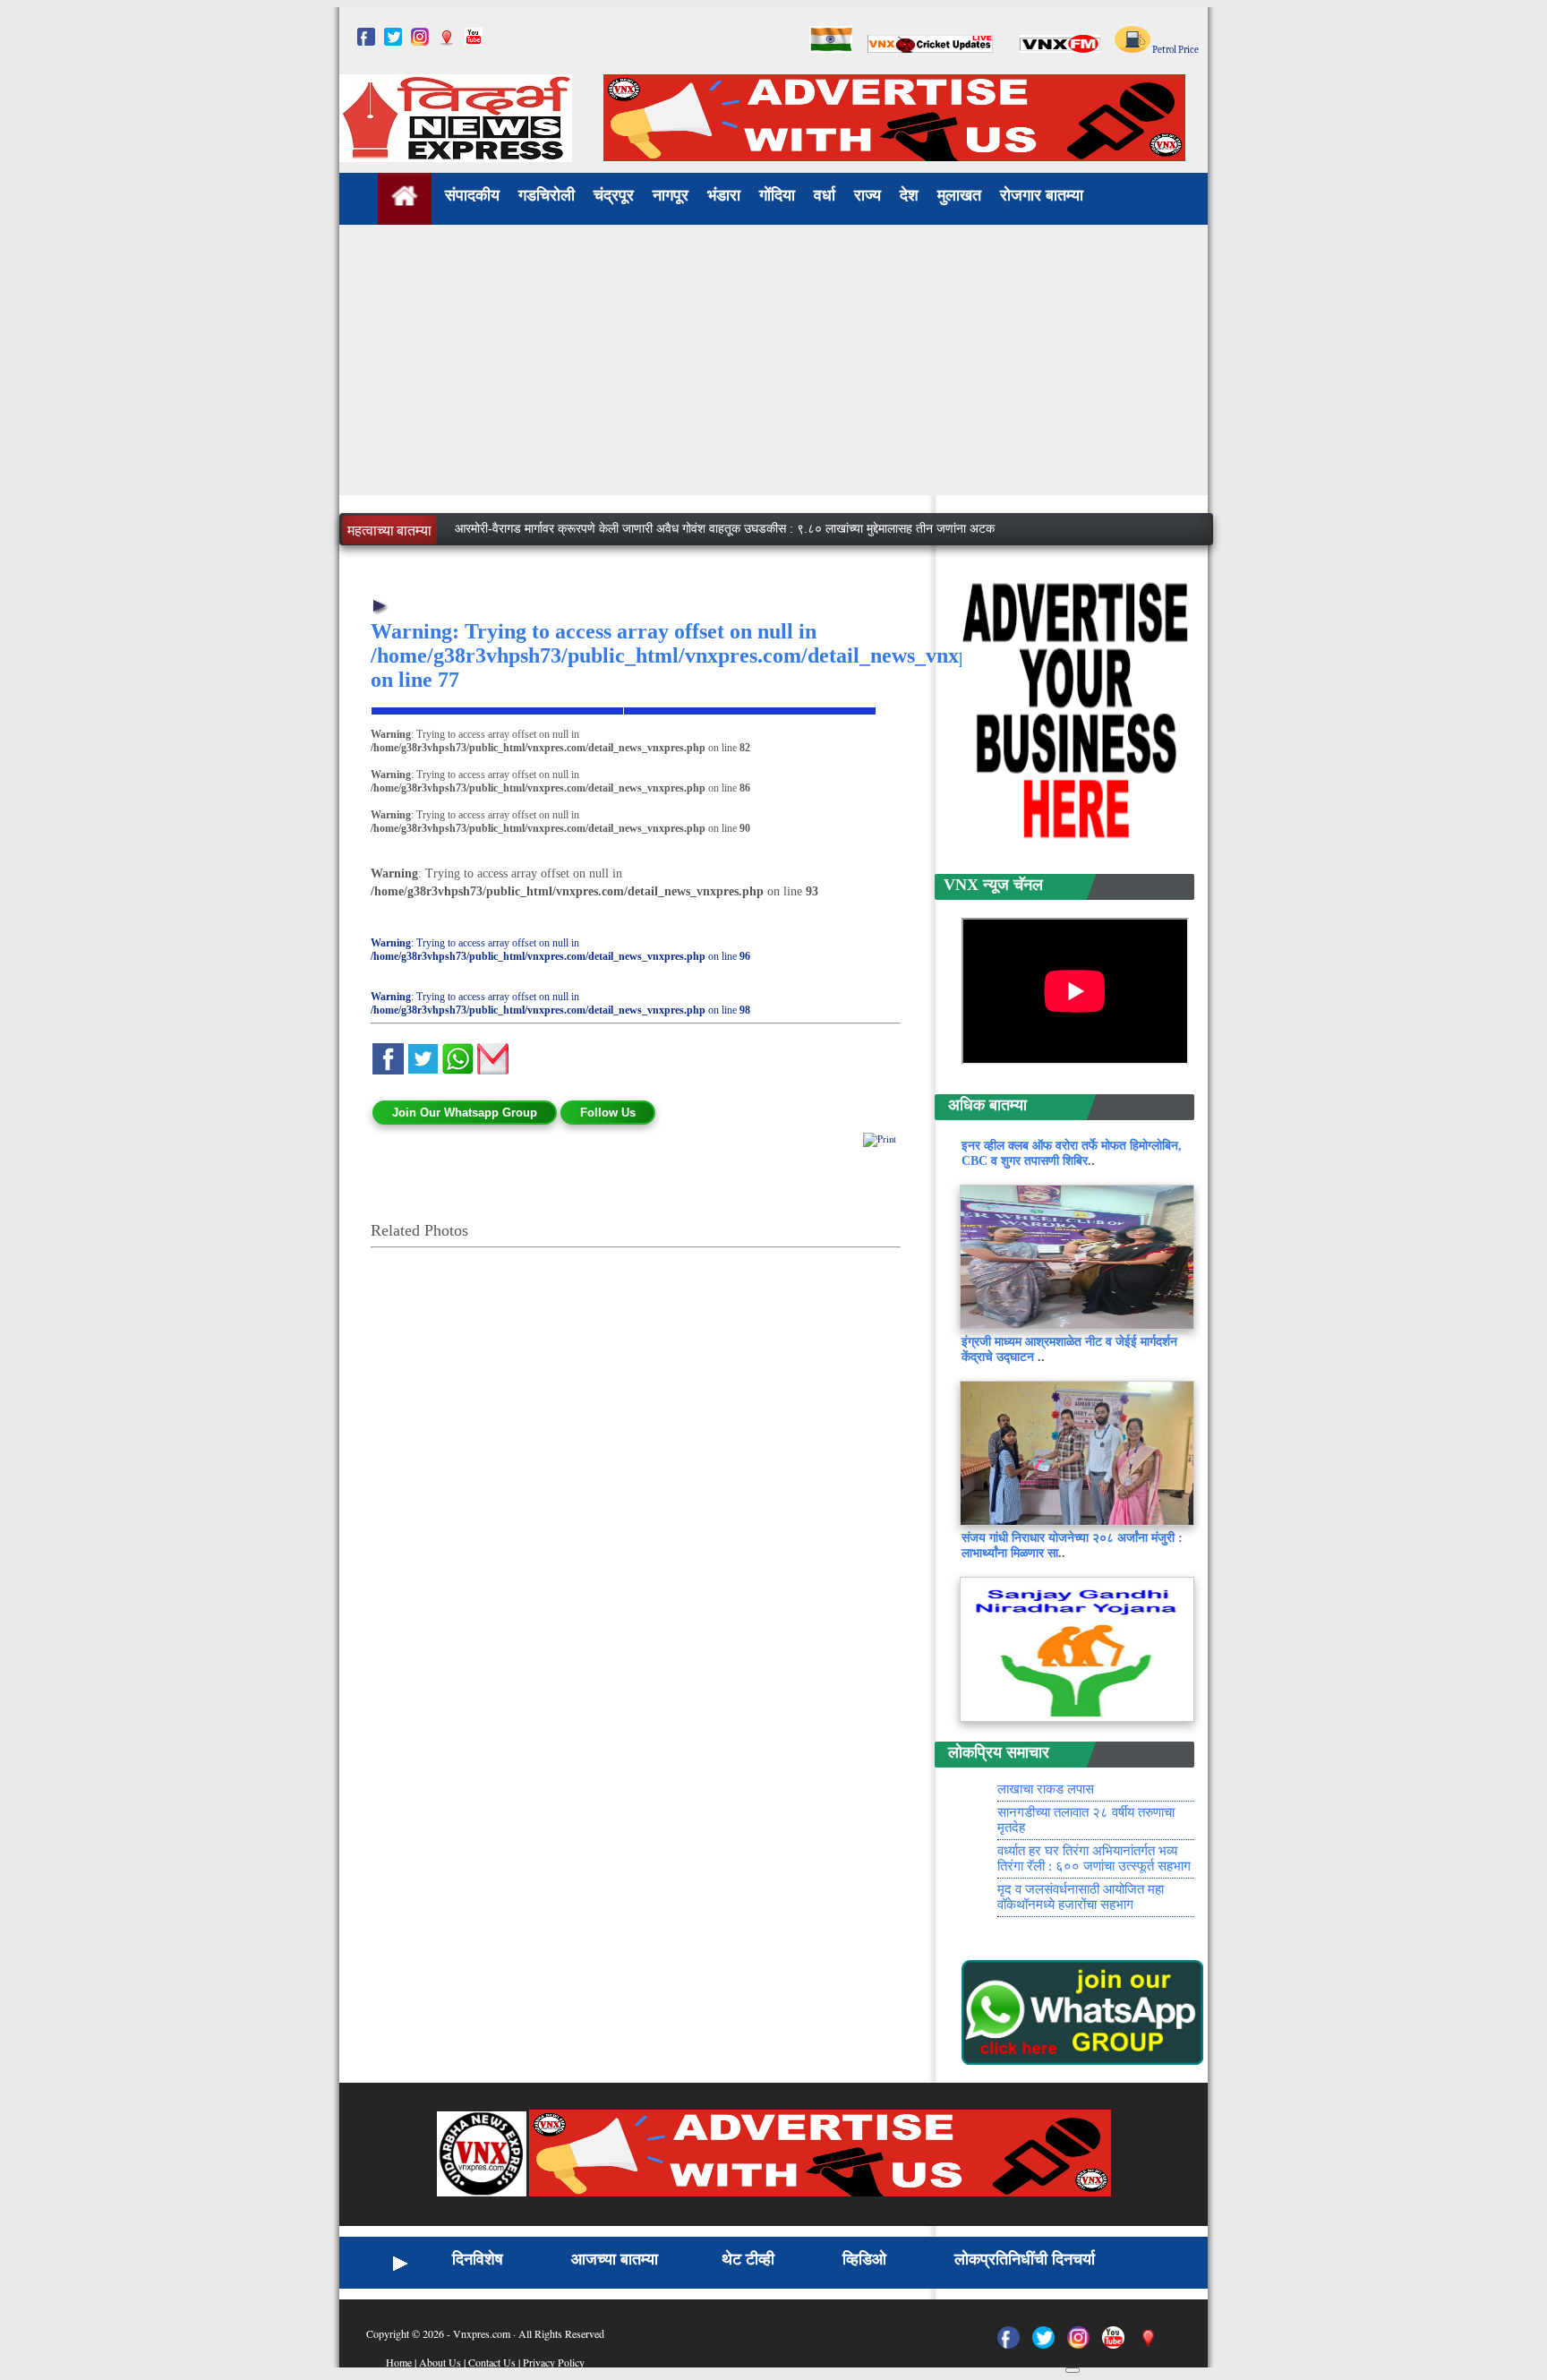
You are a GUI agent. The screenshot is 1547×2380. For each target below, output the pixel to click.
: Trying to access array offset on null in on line (560, 950)
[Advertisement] (773, 370)
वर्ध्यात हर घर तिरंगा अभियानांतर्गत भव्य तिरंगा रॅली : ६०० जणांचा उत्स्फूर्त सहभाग (1094, 1885)
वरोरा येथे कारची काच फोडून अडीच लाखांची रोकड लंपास (1082, 1808)
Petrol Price (1175, 50)
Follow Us (608, 1113)
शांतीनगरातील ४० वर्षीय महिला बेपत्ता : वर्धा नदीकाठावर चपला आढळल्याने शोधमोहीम (637, 514)
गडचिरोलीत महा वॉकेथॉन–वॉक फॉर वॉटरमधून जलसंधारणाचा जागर (601, 541)
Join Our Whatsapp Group (465, 1113)
